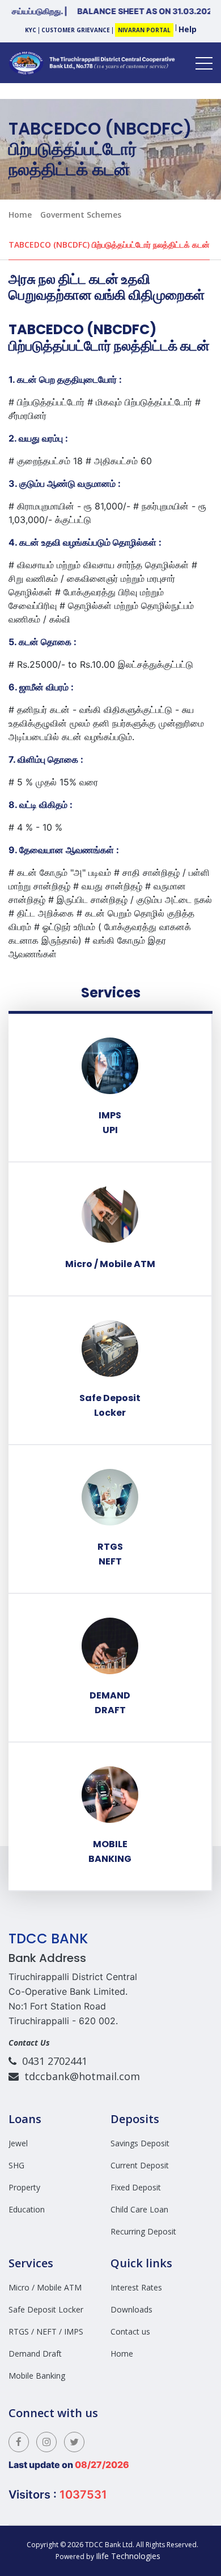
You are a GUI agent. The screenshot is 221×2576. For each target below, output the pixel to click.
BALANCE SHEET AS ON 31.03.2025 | (131, 11)
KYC (31, 30)
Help (188, 29)
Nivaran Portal (144, 30)
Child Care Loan (139, 2209)
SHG (16, 2165)
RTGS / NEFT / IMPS (46, 2331)
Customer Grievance (76, 30)
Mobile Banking (37, 2376)
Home (20, 215)
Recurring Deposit (143, 2231)
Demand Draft (35, 2354)
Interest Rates (136, 2287)
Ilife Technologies (129, 2556)
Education (27, 2209)
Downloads (131, 2309)
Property (24, 2187)
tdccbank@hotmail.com (79, 2076)
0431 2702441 (52, 2061)
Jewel (18, 2143)
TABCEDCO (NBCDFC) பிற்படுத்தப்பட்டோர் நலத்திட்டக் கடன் (109, 245)
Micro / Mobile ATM (45, 2287)
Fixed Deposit (136, 2187)
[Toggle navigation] (204, 63)
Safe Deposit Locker (46, 2309)
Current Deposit (140, 2165)
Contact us (130, 2331)
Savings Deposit (140, 2143)
